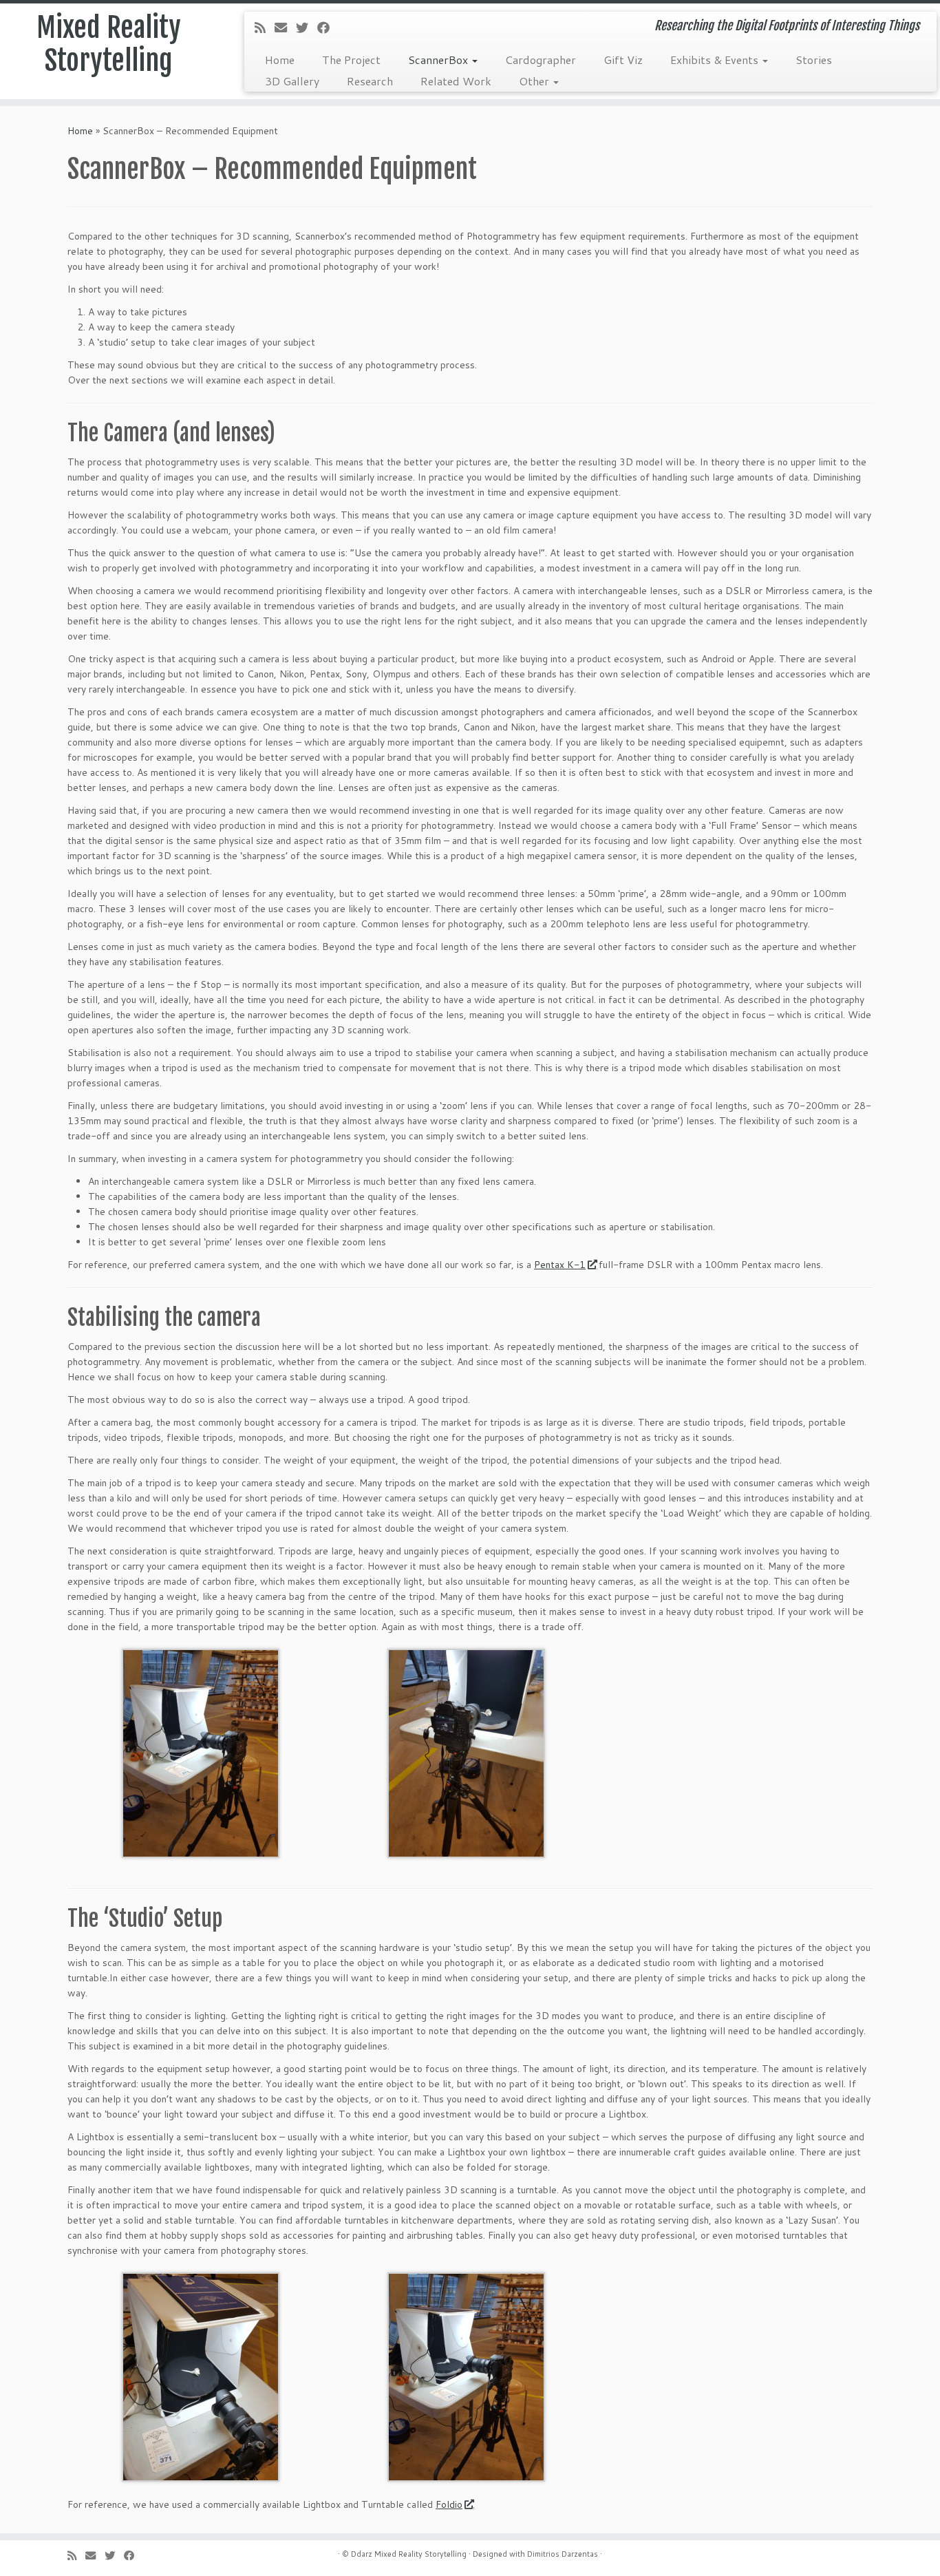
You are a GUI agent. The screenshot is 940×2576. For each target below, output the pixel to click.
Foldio (449, 2504)
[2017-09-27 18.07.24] (466, 1753)
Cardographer (541, 60)
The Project (351, 60)
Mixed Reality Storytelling (109, 44)
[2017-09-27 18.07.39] (201, 2376)
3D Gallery (292, 81)
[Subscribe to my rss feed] (265, 28)
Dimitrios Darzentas (563, 2554)
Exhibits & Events (716, 60)
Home (280, 60)
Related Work (456, 81)
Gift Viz (623, 60)
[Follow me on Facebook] (328, 28)
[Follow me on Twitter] (307, 28)
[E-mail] (285, 28)
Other (535, 81)
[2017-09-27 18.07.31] (201, 1753)
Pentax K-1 (560, 1265)
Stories (814, 60)
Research (370, 81)
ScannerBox (439, 60)
